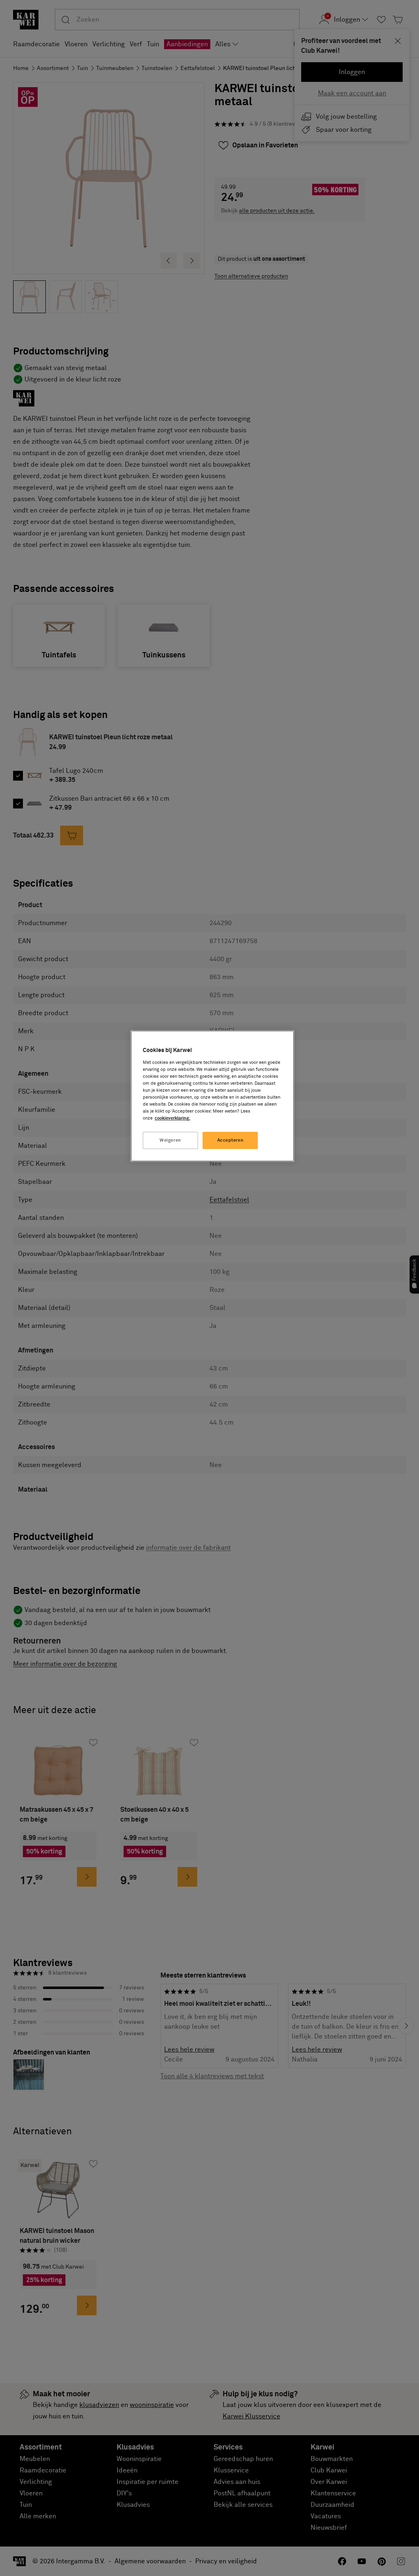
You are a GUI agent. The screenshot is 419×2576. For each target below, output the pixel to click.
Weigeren (170, 1140)
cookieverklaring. (172, 1118)
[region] (212, 1096)
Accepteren (231, 1140)
